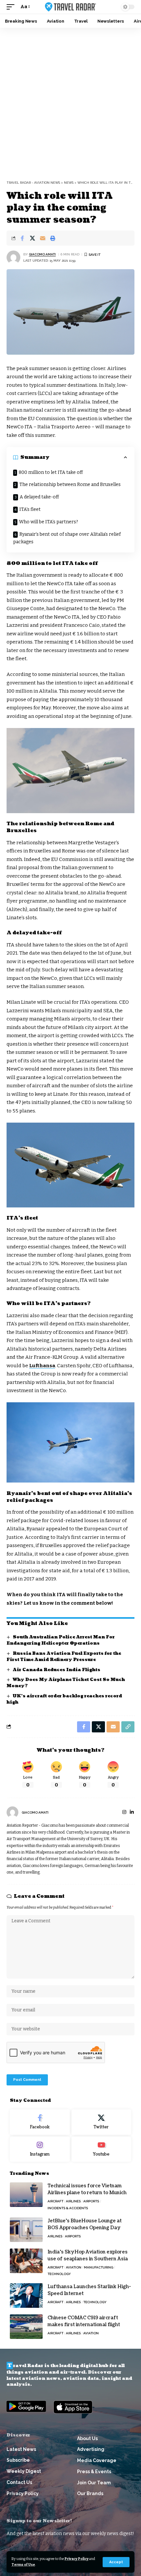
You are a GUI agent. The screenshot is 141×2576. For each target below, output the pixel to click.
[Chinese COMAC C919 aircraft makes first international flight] (26, 2327)
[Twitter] (101, 2122)
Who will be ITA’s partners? (49, 522)
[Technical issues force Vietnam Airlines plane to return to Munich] (26, 2195)
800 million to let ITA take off (51, 472)
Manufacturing (99, 2267)
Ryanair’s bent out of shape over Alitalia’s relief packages (67, 538)
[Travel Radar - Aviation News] (70, 7)
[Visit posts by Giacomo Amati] (13, 257)
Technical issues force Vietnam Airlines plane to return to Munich (87, 2189)
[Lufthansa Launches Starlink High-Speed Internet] (26, 2296)
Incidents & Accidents (68, 2208)
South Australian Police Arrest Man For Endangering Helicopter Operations (61, 1640)
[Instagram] (124, 1813)
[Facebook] (40, 2122)
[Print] (53, 238)
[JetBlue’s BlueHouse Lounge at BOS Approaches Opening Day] (26, 2230)
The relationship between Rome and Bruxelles (70, 485)
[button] (116, 2562)
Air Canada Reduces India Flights (57, 1670)
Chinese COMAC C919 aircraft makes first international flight (84, 2321)
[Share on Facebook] (22, 238)
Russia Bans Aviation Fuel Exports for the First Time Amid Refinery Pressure (64, 1657)
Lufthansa (42, 1366)
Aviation (74, 2267)
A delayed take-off (39, 497)
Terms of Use (23, 2565)
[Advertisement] (70, 102)
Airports (91, 2201)
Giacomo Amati (42, 254)
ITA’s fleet (30, 509)
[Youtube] (101, 2149)
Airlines (73, 2201)
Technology (59, 2274)
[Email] (43, 238)
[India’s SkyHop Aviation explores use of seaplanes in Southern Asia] (26, 2261)
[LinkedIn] (132, 1813)
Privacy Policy (77, 2559)
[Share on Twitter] (32, 238)
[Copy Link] (128, 1727)
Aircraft (55, 2201)
